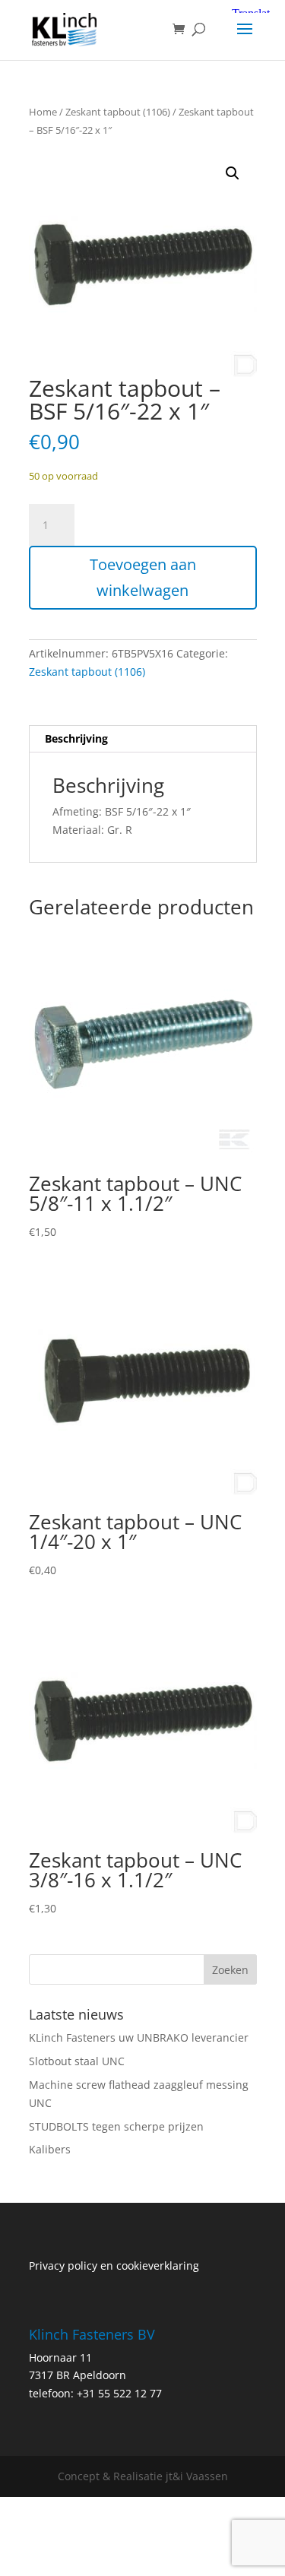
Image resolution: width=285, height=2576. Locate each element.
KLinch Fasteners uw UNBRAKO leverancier (139, 2037)
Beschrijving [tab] (76, 738)
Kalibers (50, 2149)
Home (43, 112)
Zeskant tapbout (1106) (118, 112)
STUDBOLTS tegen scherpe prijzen (116, 2126)
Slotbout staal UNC (77, 2061)
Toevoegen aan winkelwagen (143, 577)
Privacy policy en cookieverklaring (114, 2265)
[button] (233, 173)
